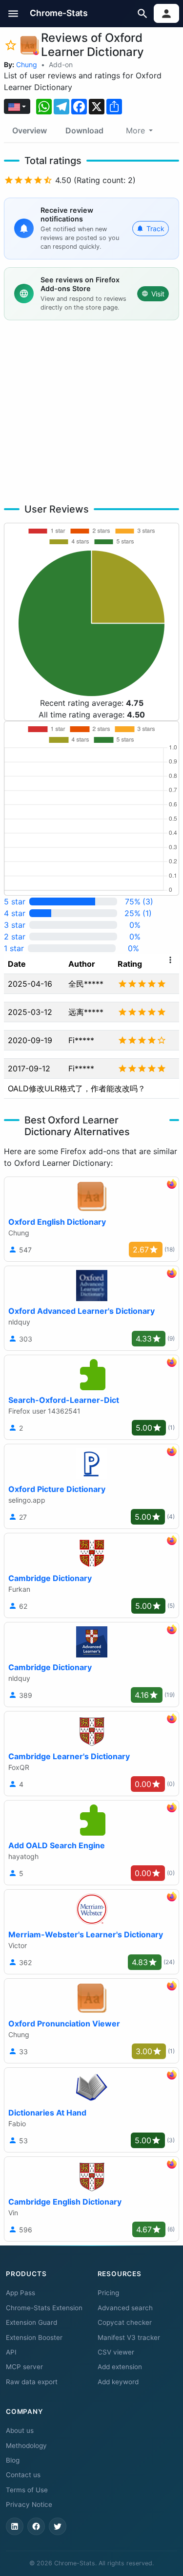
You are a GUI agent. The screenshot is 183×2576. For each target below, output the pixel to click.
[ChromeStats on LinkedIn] (15, 2526)
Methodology (26, 2446)
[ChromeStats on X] (58, 2526)
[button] (13, 13)
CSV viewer (116, 2352)
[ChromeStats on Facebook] (36, 2526)
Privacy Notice (29, 2504)
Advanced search (125, 2308)
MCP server (24, 2367)
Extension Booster (34, 2337)
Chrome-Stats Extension (44, 2308)
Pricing (108, 2293)
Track (155, 229)
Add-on (61, 64)
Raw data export (32, 2382)
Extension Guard (31, 2322)
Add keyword (118, 2382)
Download (84, 130)
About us (20, 2430)
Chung (27, 64)
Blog (13, 2460)
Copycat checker (125, 2322)
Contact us (23, 2475)
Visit (158, 294)
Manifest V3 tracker (129, 2337)
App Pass (20, 2293)
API (11, 2352)
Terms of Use (27, 2490)
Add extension (120, 2367)
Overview (30, 130)
